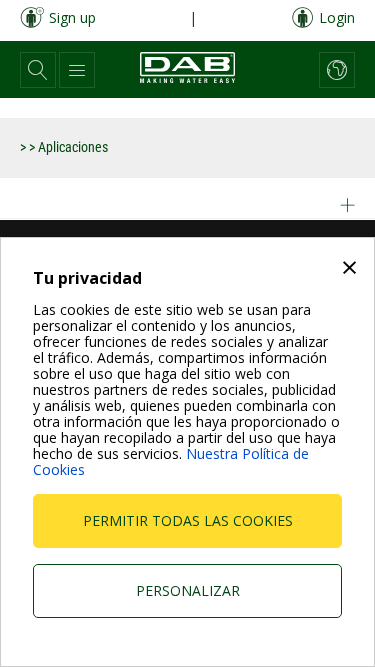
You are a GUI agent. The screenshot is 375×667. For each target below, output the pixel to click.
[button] (38, 70)
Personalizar (188, 590)
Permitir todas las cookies (188, 520)
